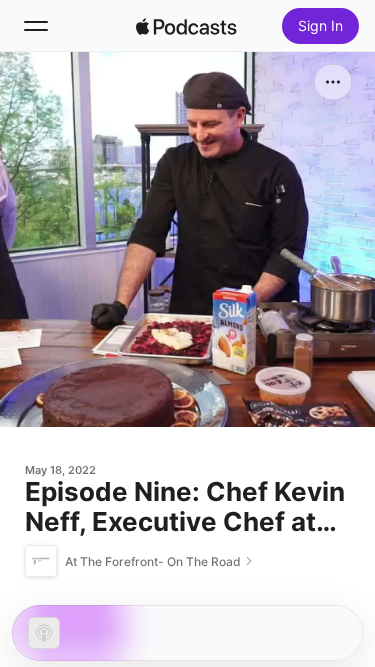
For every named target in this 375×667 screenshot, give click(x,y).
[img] (187, 26)
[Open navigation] (36, 26)
